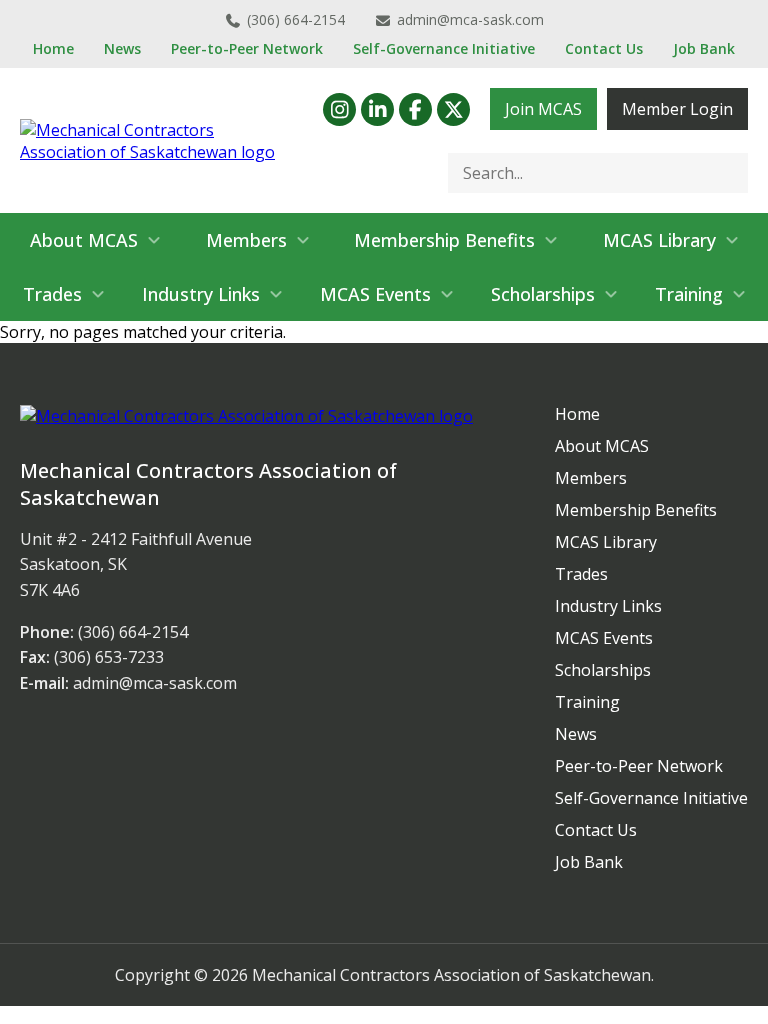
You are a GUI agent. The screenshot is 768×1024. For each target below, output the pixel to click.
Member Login (677, 109)
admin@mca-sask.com (470, 19)
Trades (52, 294)
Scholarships (543, 294)
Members (246, 240)
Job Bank (704, 48)
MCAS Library (659, 240)
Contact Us (604, 48)
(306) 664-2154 (296, 19)
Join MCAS (543, 109)
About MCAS (84, 240)
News (122, 48)
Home (53, 48)
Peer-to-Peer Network (247, 48)
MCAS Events (375, 294)
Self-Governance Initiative (444, 48)
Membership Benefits (444, 240)
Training (689, 294)
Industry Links (201, 294)
